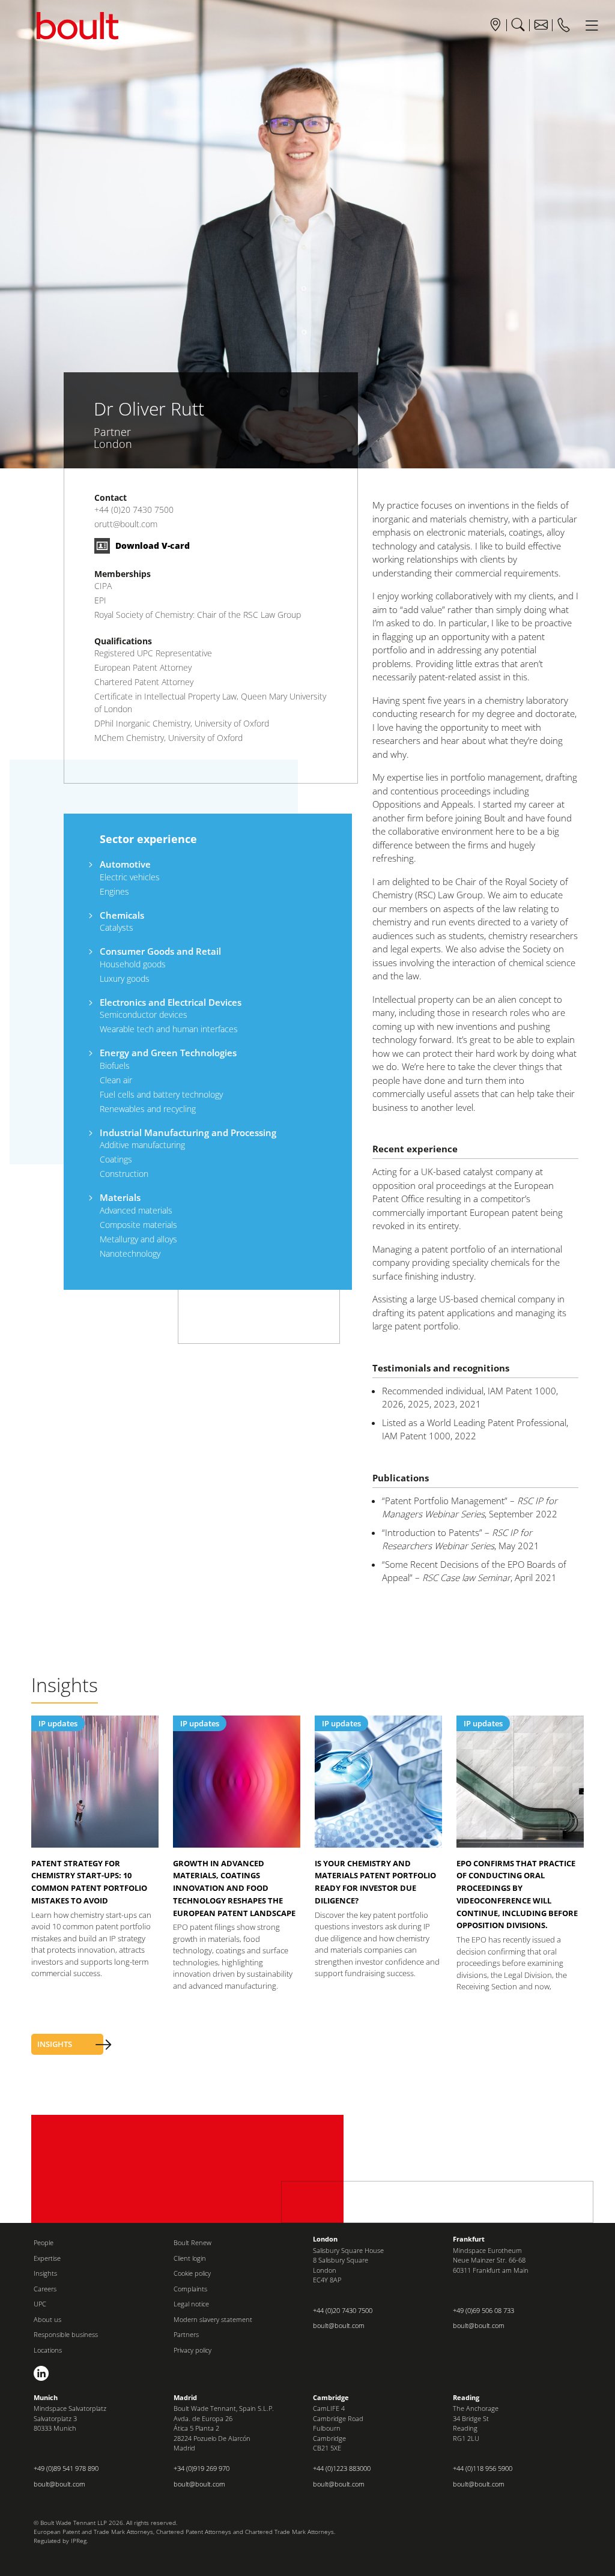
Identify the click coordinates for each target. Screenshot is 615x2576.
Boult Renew (192, 2242)
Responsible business (66, 2334)
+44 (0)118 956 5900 (483, 2468)
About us (47, 2319)
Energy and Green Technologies (168, 1053)
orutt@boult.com (126, 524)
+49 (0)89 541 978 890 (66, 2468)
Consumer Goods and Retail (160, 951)
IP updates (58, 1723)
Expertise (47, 2258)
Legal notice (191, 2304)
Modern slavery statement (213, 2319)
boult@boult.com (339, 2325)
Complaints (190, 2289)
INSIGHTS (55, 2044)
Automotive (125, 864)
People (44, 2242)
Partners (186, 2334)
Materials (120, 1197)
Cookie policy (192, 2273)
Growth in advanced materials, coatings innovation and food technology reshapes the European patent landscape (234, 1888)
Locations (48, 2350)
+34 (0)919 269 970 (201, 2468)
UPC (40, 2304)
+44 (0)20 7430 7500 (134, 509)
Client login (190, 2258)
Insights (45, 2273)
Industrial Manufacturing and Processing (188, 1132)
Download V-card (151, 546)
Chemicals (122, 915)
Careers (45, 2289)
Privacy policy (192, 2350)
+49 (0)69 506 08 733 (483, 2310)
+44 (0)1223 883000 (342, 2468)
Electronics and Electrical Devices (171, 1002)
